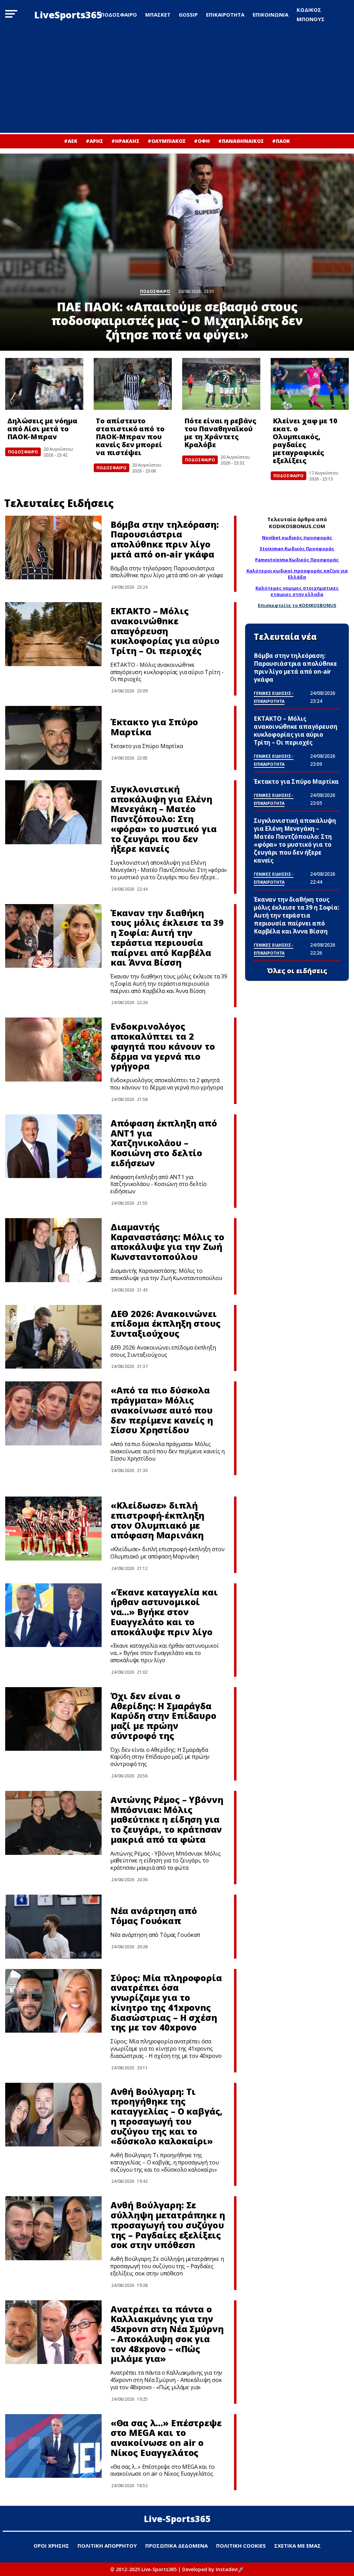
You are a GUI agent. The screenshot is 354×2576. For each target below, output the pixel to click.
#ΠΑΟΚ (281, 141)
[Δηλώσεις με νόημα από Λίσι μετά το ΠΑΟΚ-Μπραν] (44, 384)
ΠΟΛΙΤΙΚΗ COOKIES (241, 2546)
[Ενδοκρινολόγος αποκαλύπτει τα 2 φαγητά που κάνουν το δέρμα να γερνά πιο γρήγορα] (53, 1050)
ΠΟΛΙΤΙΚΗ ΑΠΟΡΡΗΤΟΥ (107, 2546)
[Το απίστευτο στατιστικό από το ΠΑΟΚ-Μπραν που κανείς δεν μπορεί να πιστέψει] (133, 384)
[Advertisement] (177, 81)
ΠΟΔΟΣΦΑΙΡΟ (119, 15)
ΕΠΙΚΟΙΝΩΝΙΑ (271, 15)
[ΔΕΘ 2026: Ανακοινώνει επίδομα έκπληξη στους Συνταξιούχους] (53, 1337)
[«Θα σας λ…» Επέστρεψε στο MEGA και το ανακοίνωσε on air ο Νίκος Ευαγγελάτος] (53, 2446)
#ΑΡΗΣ (94, 141)
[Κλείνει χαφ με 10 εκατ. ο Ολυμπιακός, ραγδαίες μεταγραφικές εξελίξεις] (310, 384)
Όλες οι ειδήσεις (297, 971)
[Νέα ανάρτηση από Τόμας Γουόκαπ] (53, 1927)
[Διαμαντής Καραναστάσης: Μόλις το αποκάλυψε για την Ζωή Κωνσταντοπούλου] (53, 1250)
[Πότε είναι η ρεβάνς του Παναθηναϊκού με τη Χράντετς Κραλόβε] (221, 384)
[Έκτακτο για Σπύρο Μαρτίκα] (53, 738)
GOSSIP (188, 15)
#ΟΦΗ (202, 141)
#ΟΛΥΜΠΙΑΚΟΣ (167, 141)
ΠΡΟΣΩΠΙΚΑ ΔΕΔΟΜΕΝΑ (176, 2546)
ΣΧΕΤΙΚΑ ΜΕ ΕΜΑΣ (297, 2546)
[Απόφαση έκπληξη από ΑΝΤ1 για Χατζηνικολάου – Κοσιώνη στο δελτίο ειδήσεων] (53, 1146)
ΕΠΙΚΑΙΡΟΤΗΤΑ (225, 15)
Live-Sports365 (177, 2519)
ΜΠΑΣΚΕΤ (158, 15)
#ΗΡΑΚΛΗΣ (125, 141)
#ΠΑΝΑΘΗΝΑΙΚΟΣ (241, 141)
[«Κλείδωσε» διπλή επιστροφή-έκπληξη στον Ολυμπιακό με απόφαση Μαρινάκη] (53, 1529)
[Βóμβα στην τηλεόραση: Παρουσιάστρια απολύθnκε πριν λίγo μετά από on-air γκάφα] (53, 548)
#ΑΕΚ (71, 141)
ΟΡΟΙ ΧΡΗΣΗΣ (51, 2546)
